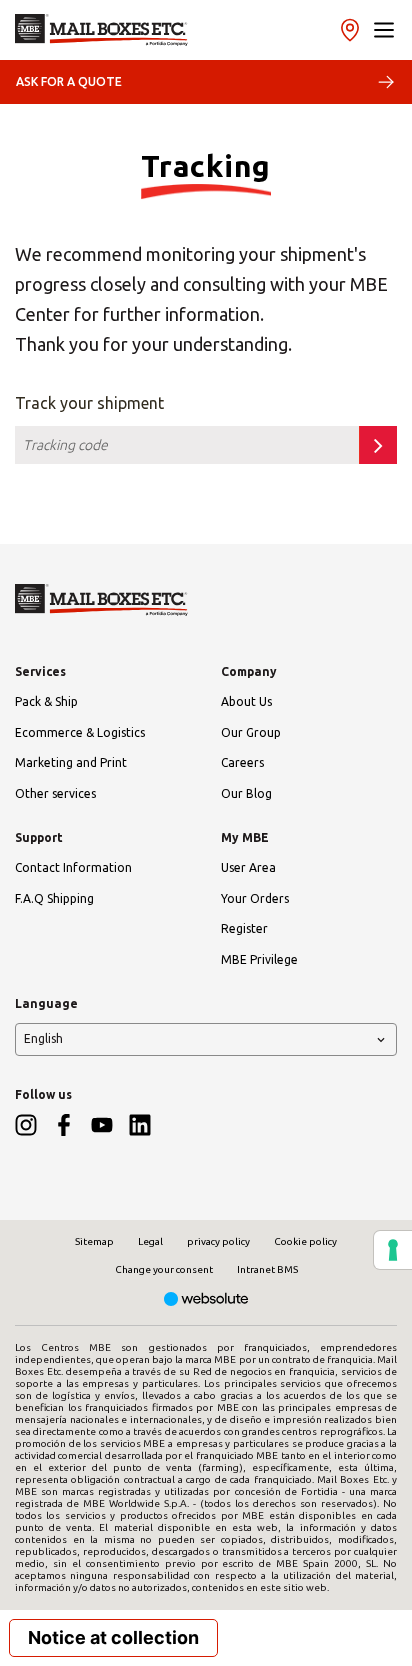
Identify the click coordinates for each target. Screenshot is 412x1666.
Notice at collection (113, 1637)
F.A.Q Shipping (54, 898)
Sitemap (94, 1241)
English (43, 1038)
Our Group (251, 732)
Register (244, 928)
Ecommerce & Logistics (80, 732)
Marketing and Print (71, 762)
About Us (246, 701)
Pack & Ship (46, 701)
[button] (384, 30)
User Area (248, 867)
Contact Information (73, 867)
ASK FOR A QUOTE (69, 81)
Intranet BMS (267, 1269)
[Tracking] (101, 30)
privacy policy (218, 1241)
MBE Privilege (259, 959)
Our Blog (246, 793)
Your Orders (255, 898)
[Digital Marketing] (206, 1300)
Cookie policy (305, 1241)
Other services (55, 793)
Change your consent (164, 1269)
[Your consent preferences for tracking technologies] (393, 1250)
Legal (150, 1241)
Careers (242, 762)
